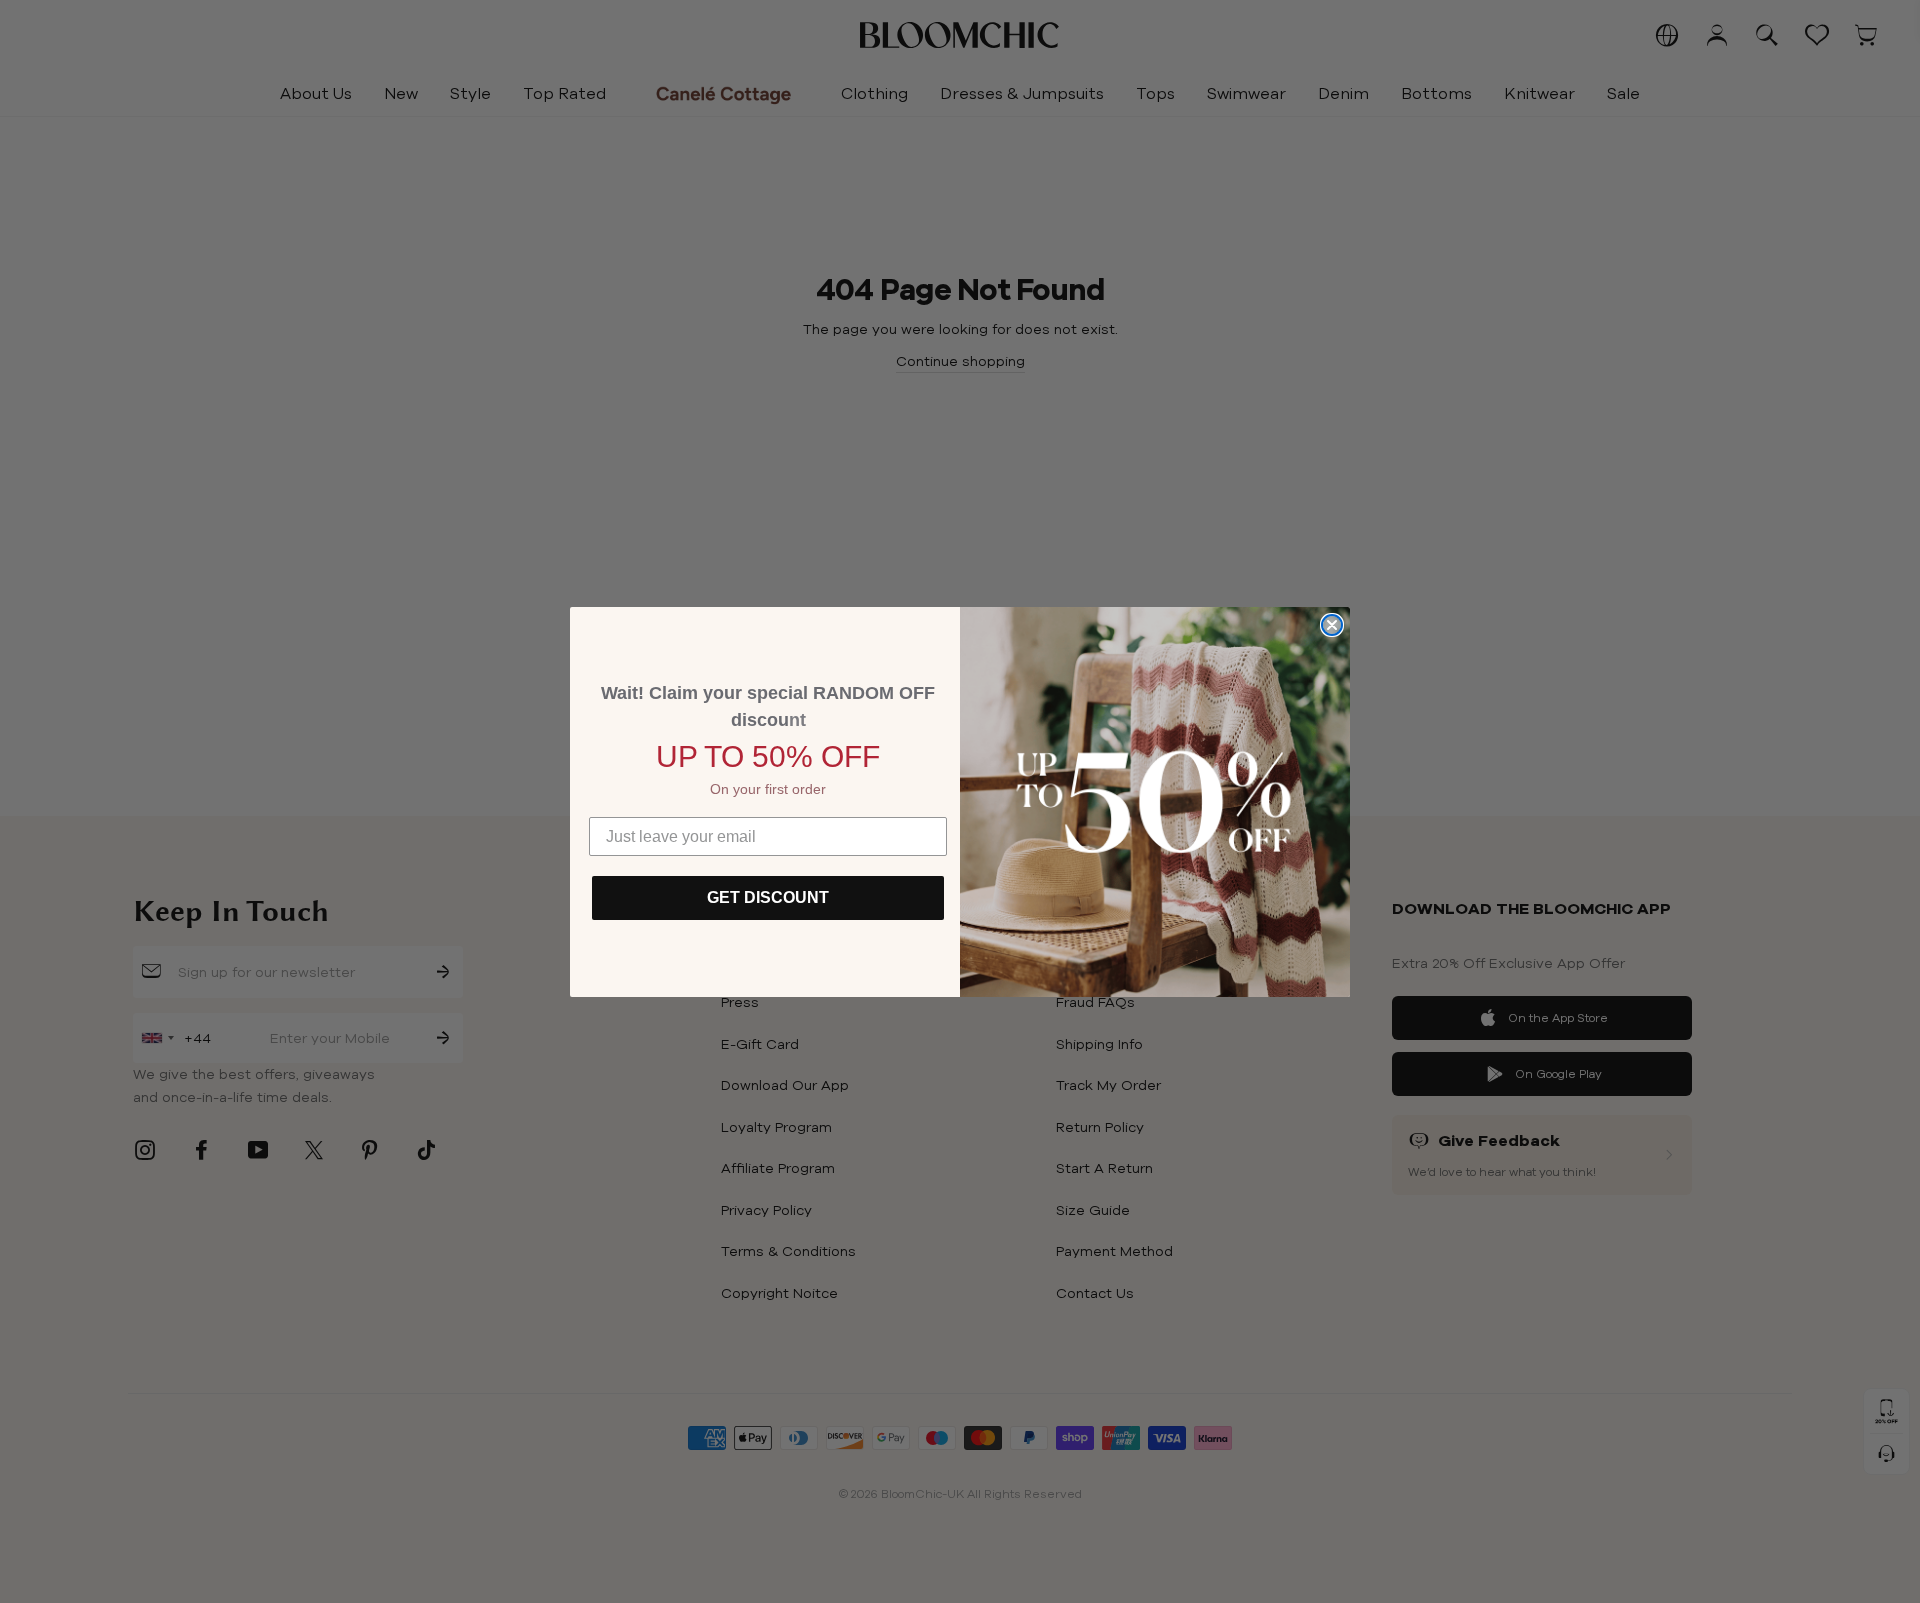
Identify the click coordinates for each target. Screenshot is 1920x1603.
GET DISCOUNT (768, 897)
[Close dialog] (1332, 625)
